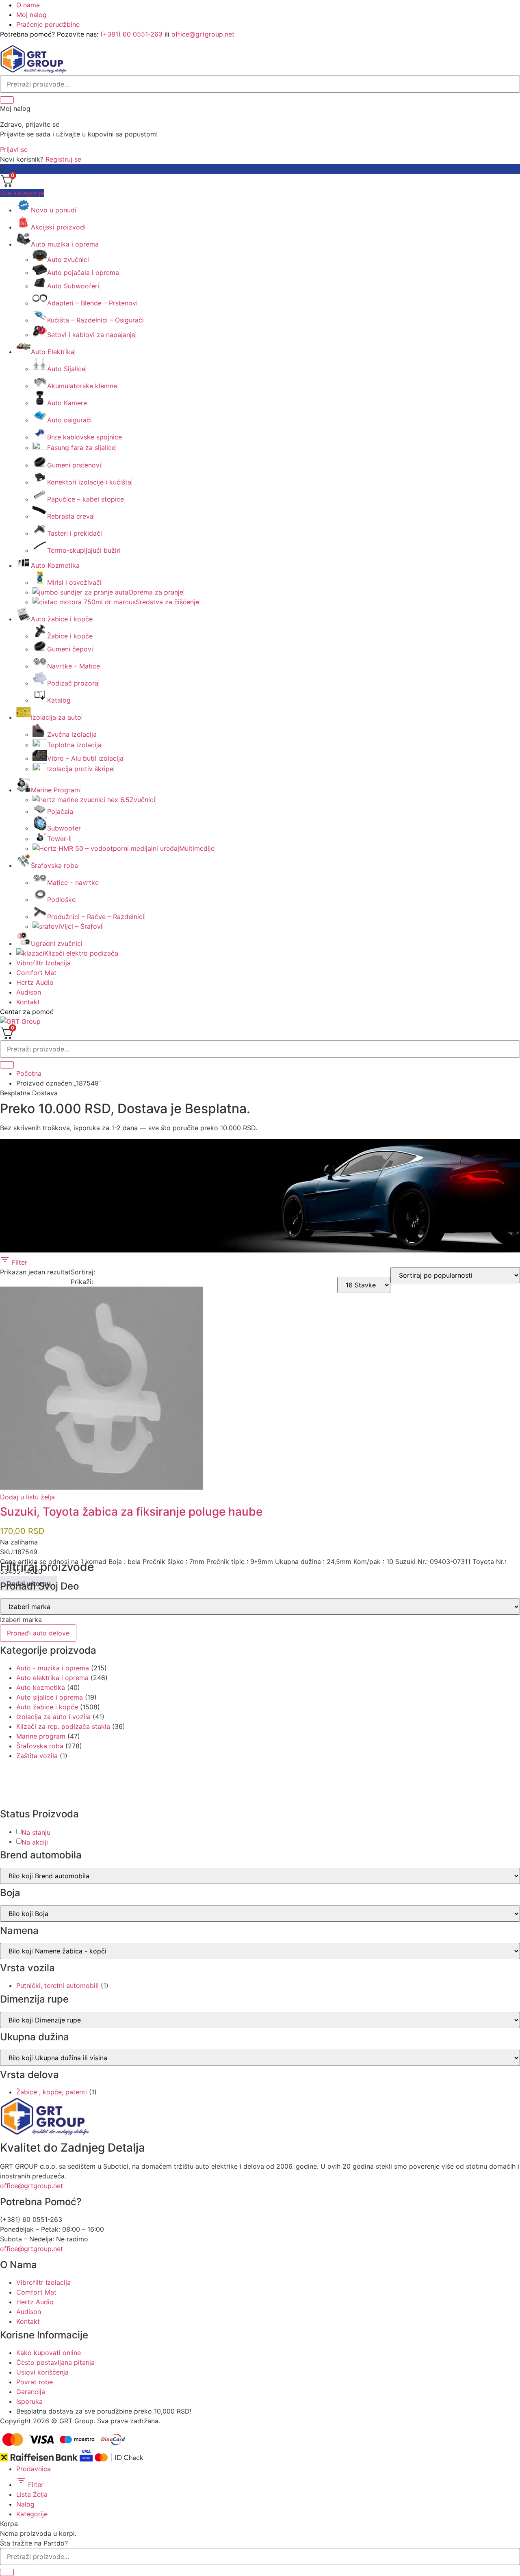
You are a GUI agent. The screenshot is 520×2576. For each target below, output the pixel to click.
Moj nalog (31, 15)
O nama (28, 5)
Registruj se (63, 159)
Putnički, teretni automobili (57, 1986)
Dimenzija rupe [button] (34, 1999)
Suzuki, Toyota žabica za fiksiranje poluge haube (131, 1512)
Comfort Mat (36, 973)
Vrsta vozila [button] (27, 1968)
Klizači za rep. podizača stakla (63, 1726)
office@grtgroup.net (203, 34)
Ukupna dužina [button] (35, 2037)
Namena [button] (19, 1931)
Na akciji (35, 1842)
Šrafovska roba (40, 1746)
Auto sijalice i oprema (50, 1697)
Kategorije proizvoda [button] (48, 1650)
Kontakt (28, 1002)
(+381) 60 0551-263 (131, 34)
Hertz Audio (35, 982)
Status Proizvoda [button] (39, 1814)
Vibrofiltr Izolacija (43, 963)
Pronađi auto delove (38, 1633)
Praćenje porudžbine (48, 24)
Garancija (31, 2392)
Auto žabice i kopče (47, 1707)
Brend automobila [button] (41, 1855)
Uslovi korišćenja (42, 2372)
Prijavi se (14, 149)
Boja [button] (10, 1893)
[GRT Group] (33, 71)
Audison (29, 992)
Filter (18, 1262)
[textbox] (21, 1620)
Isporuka (29, 2401)
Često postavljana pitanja (55, 2362)
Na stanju (36, 1832)
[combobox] (21, 1620)
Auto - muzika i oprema (53, 1668)
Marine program (41, 1736)
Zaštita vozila (37, 1756)
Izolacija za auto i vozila (53, 1717)
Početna (29, 1073)
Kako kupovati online (49, 2353)
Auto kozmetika (41, 1687)
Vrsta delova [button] (29, 2075)
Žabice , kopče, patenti (52, 2092)
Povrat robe (35, 2382)
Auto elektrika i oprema (52, 1678)
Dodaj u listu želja (27, 1497)
